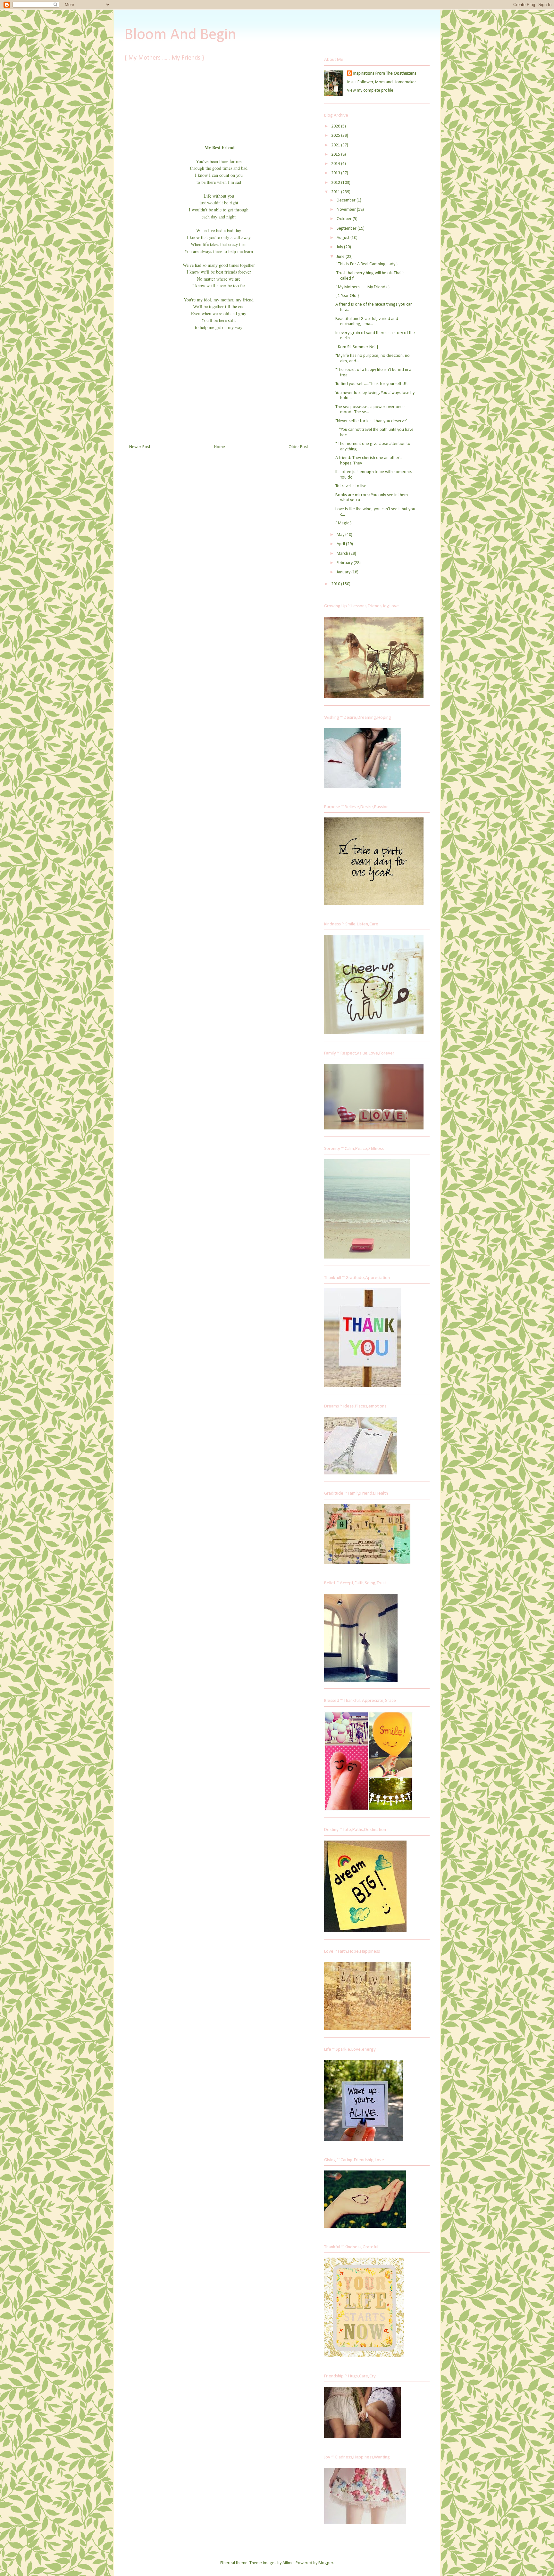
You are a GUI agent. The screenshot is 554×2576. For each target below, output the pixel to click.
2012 (336, 183)
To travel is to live (351, 486)
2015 (336, 155)
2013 (336, 173)
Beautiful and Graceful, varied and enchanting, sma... (367, 322)
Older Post (298, 447)
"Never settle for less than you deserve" (371, 421)
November (347, 210)
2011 (336, 192)
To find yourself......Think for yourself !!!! (371, 384)
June (341, 257)
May (341, 535)
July (340, 247)
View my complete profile (370, 90)
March (343, 554)
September (347, 229)
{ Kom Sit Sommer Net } (357, 347)
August (344, 238)
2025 (336, 136)
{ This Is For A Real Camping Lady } (366, 264)
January (344, 572)
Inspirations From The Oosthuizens (385, 74)
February (345, 563)
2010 (336, 584)
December (347, 200)
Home (220, 447)
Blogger (326, 2563)
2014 (336, 164)
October (345, 219)
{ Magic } (343, 523)
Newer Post (140, 447)
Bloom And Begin (180, 35)
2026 (336, 126)
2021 (336, 145)
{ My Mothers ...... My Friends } (362, 287)
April (341, 544)
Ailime (288, 2563)
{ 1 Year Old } (347, 296)
